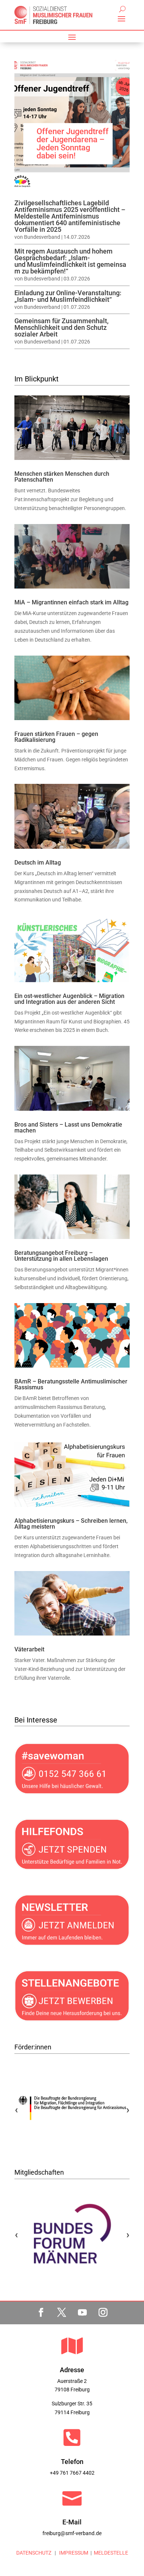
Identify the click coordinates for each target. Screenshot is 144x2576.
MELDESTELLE (111, 2553)
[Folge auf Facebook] (41, 2313)
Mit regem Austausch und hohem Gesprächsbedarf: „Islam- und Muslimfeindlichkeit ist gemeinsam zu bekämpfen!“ (70, 261)
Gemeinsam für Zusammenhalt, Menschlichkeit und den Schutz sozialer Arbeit (61, 327)
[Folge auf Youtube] (82, 2313)
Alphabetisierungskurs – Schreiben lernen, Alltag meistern (71, 1524)
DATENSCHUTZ (34, 2553)
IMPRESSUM (73, 2553)
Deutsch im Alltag (38, 863)
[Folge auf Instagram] (103, 2313)
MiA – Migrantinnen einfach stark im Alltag (71, 602)
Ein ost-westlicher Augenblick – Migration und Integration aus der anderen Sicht (69, 999)
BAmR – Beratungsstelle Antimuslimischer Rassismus (71, 1384)
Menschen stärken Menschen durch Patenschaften (62, 477)
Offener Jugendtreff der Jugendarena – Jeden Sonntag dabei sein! (73, 144)
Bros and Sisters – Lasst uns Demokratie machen (68, 1128)
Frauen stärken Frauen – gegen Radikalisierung (56, 737)
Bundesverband (42, 237)
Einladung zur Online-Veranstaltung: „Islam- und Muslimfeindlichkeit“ (68, 296)
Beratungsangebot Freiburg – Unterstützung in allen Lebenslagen (61, 1256)
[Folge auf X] (62, 2313)
